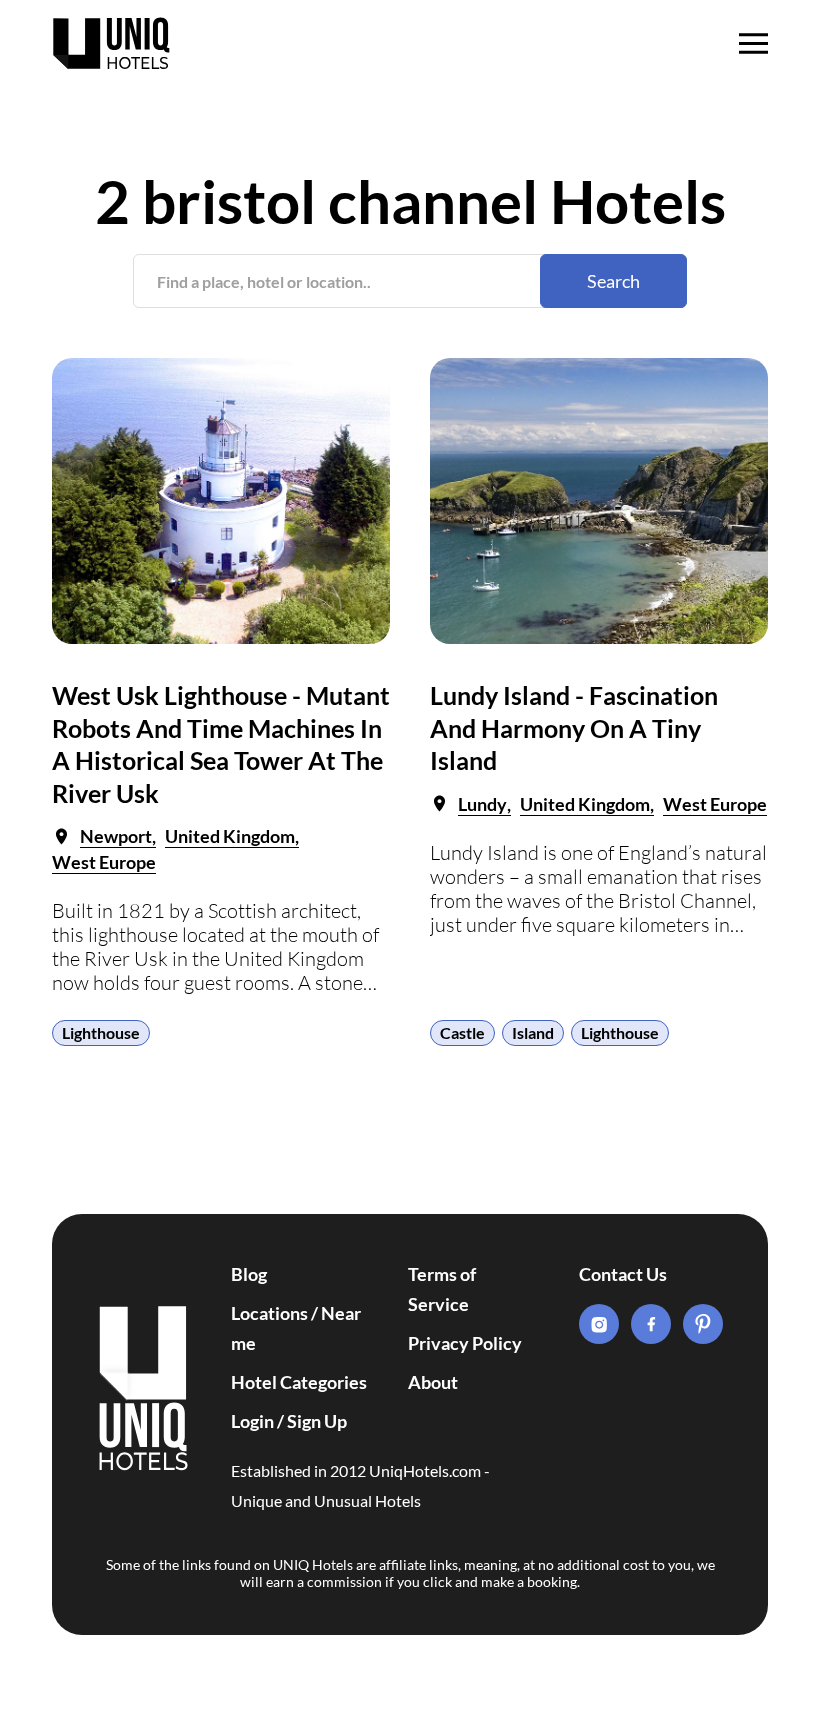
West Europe (104, 862)
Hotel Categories (299, 1382)
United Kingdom (230, 836)
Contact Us (623, 1274)
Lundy (482, 804)
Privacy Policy (465, 1343)
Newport (116, 836)
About (433, 1382)
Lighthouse (101, 1032)
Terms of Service (442, 1289)
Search (613, 281)
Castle (462, 1032)
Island (533, 1032)
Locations (269, 1313)
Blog (249, 1274)
